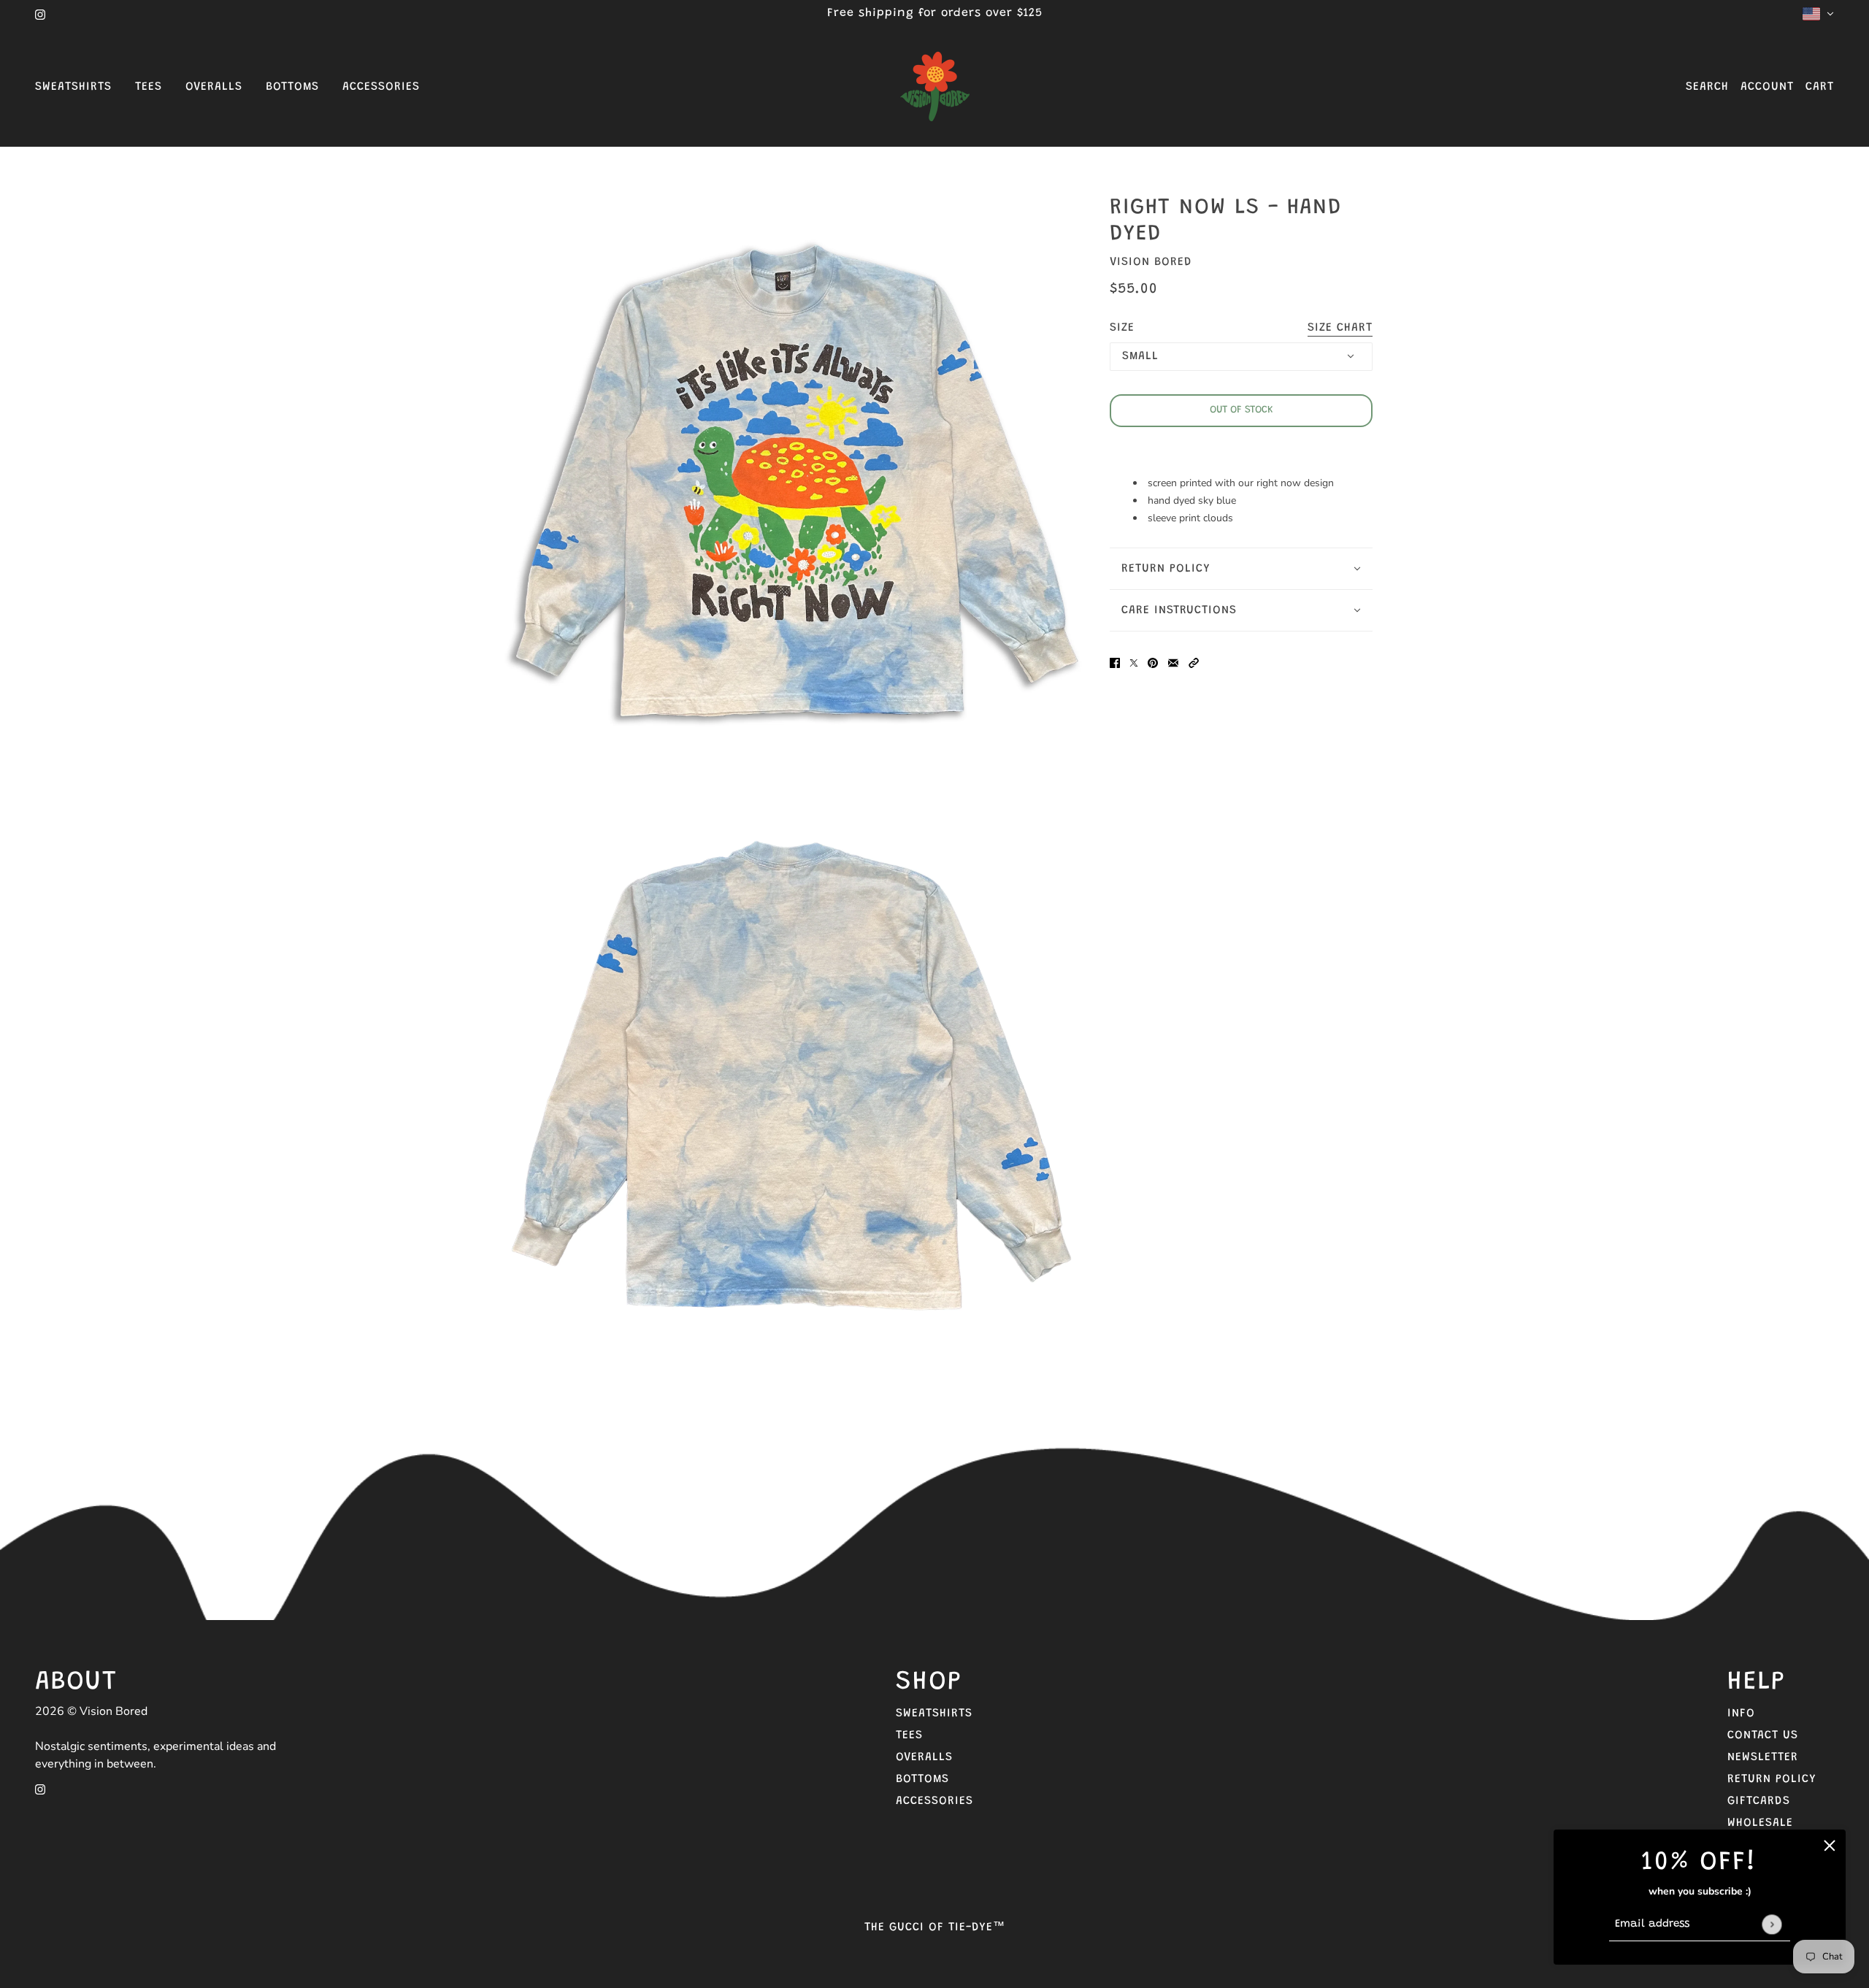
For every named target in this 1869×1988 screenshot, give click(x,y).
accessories (934, 1801)
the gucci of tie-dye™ (935, 1927)
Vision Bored (1151, 262)
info (1741, 1713)
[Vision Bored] (934, 87)
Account (1767, 87)
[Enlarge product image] (791, 494)
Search (1707, 87)
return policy (1772, 1779)
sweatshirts (934, 1713)
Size (1241, 328)
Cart (1820, 87)
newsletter (1763, 1757)
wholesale (1760, 1823)
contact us (1763, 1735)
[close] (1830, 1846)
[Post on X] (1134, 663)
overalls (924, 1757)
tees (909, 1735)
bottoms (922, 1779)
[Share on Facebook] (1115, 663)
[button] (1194, 663)
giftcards (1759, 1801)
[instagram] (40, 14)
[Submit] (1772, 1924)
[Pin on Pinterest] (1153, 663)
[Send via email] (1173, 663)
